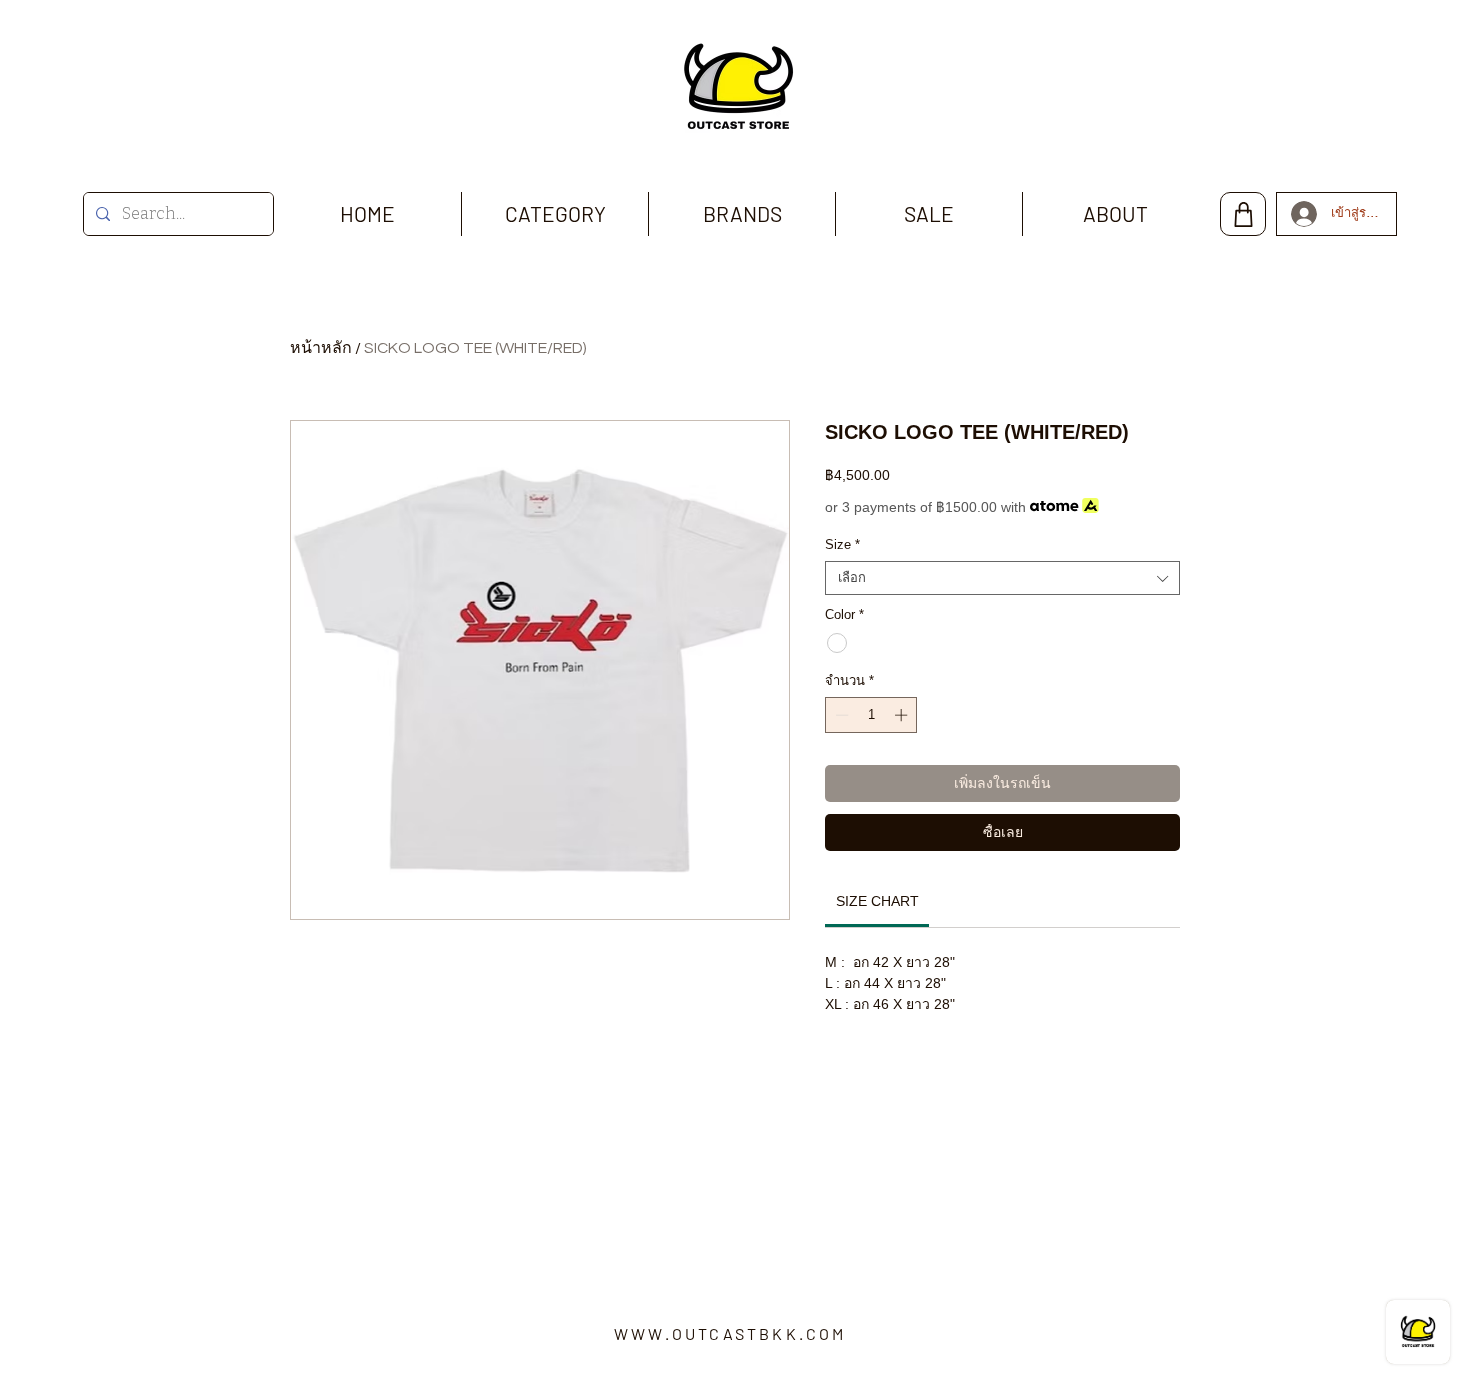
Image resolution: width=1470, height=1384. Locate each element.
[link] (877, 901)
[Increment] (903, 715)
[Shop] (1243, 214)
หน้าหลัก (321, 348)
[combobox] (1002, 578)
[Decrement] (840, 715)
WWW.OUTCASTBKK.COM (730, 1333)
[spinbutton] (871, 715)
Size (842, 544)
